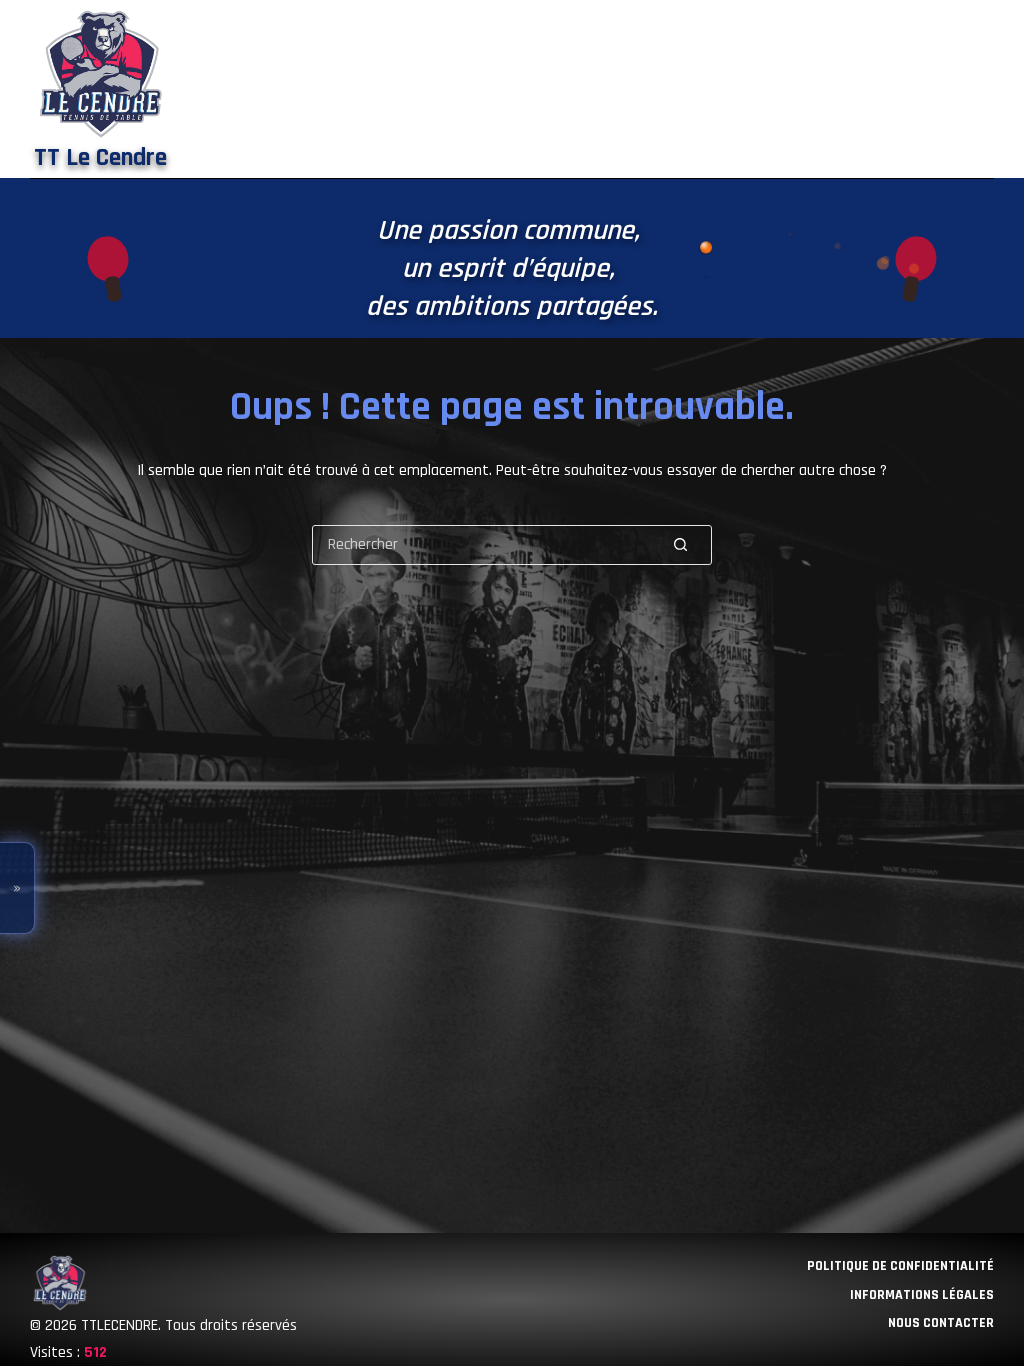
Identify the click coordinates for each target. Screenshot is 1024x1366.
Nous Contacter (941, 1323)
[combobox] (481, 545)
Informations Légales (922, 1295)
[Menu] (984, 89)
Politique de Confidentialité (900, 1266)
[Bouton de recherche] (680, 544)
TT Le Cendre (100, 158)
